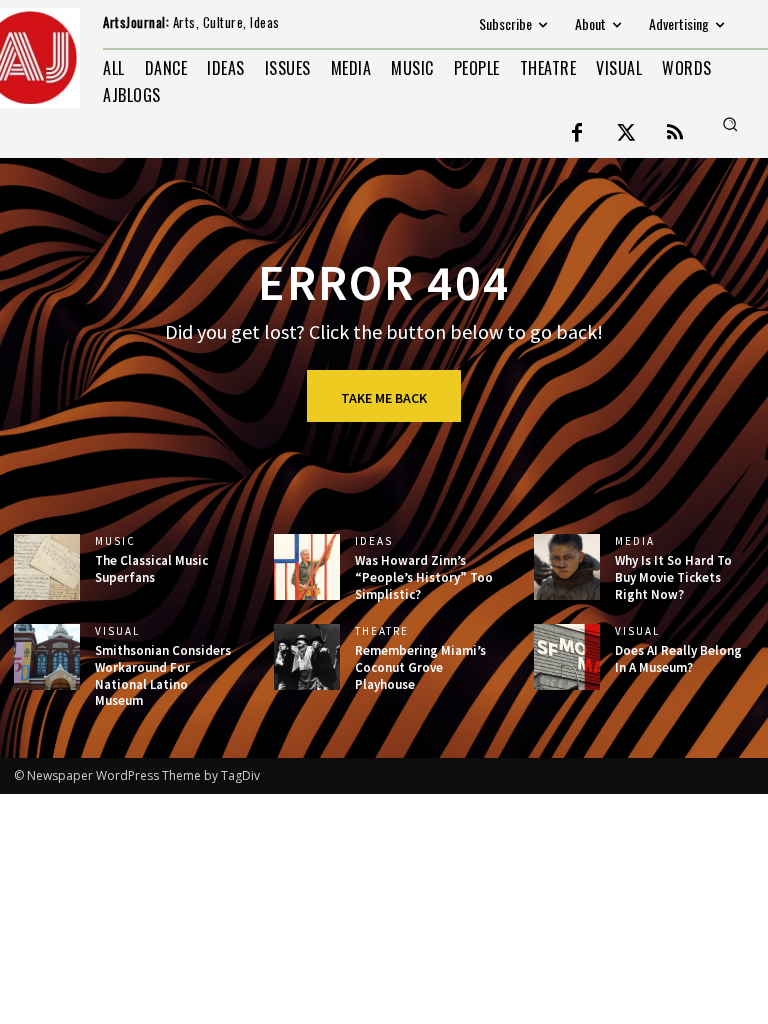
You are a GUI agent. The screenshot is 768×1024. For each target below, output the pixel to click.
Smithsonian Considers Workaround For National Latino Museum (163, 676)
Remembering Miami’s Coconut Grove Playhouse (420, 667)
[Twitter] (626, 134)
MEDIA (635, 541)
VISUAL (117, 631)
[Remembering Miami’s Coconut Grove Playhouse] (307, 657)
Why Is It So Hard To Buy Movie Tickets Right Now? (673, 577)
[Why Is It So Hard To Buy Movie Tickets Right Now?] (567, 567)
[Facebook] (577, 134)
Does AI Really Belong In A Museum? (678, 659)
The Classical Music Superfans (151, 569)
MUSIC (115, 541)
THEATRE (382, 631)
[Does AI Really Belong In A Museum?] (567, 657)
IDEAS (374, 541)
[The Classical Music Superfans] (47, 567)
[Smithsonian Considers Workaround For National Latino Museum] (47, 657)
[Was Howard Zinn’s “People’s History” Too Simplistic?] (307, 567)
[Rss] (675, 134)
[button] (730, 124)
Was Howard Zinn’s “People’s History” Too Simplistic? (424, 577)
